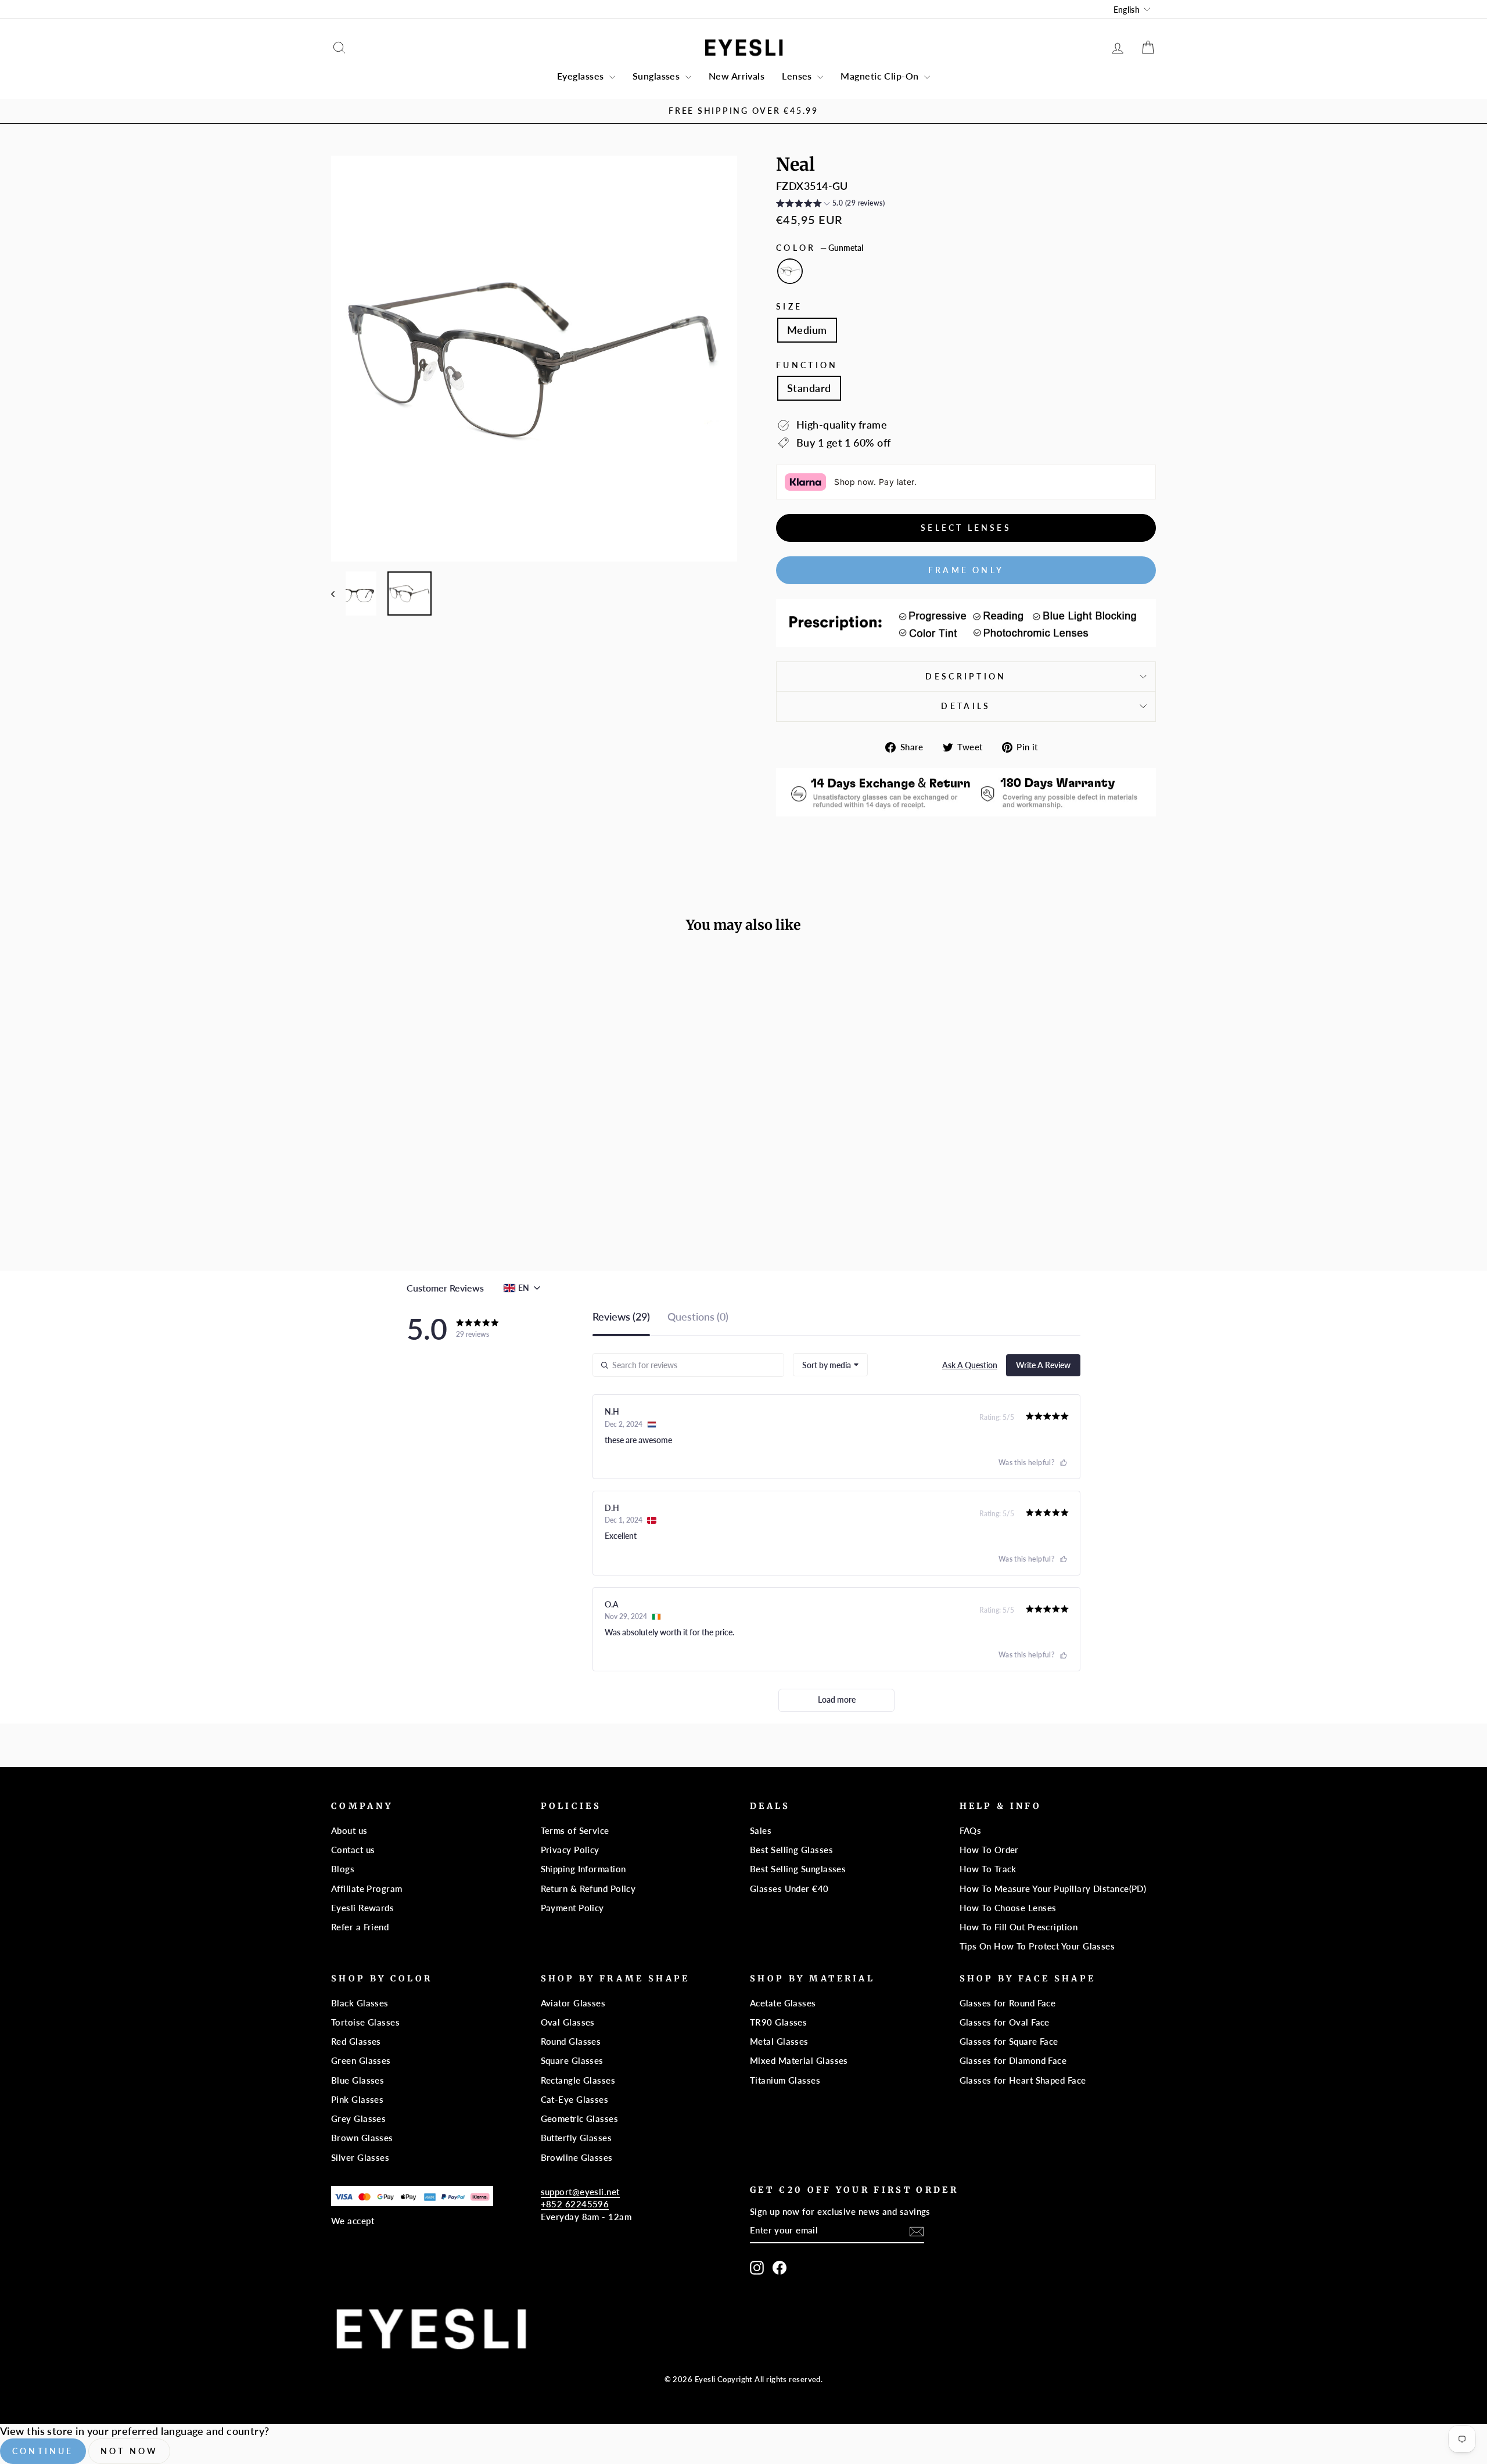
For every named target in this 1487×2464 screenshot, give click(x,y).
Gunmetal (790, 271)
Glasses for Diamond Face (1013, 2060)
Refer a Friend (360, 1927)
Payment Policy (572, 1908)
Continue (43, 2451)
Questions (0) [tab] (698, 1317)
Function (807, 365)
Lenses (798, 76)
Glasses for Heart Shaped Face (1023, 2080)
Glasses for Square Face (1009, 2041)
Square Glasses (572, 2060)
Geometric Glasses (580, 2118)
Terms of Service (575, 1830)
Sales (761, 1830)
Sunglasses (658, 76)
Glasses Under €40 (789, 1889)
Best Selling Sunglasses (798, 1869)
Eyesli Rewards (362, 1908)
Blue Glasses (358, 2080)
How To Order (989, 1850)
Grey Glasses (358, 2118)
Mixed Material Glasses (799, 2060)
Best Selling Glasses (791, 1850)
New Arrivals (737, 76)
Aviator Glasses (573, 2003)
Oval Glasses (568, 2022)
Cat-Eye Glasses (575, 2099)
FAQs (971, 1830)
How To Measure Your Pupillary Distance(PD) (1053, 1889)
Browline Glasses (577, 2157)
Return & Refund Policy (588, 1889)
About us (349, 1830)
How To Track (988, 1869)
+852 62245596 (575, 2204)
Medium (807, 330)
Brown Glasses (362, 2138)
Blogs (343, 1869)
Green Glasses (361, 2060)
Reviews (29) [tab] (621, 1317)
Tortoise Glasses (365, 2022)
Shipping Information (583, 1869)
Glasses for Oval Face (1005, 2022)
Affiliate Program (367, 1889)
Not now (129, 2451)
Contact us (353, 1850)
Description (966, 676)
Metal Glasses (779, 2041)
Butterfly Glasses (577, 2138)
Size (789, 306)
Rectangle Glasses (578, 2080)
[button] (830, 205)
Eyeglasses (582, 76)
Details (966, 706)
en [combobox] (524, 1288)
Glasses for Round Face (1008, 2003)
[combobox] (830, 1365)
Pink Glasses (357, 2099)
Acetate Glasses (783, 2003)
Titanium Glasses (785, 2080)
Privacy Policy (570, 1850)
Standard (809, 388)
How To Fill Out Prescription (1019, 1927)
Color (820, 248)
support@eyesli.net (580, 2192)
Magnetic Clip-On (881, 76)
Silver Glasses (360, 2157)
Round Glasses (571, 2041)
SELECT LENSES (966, 528)
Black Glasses (360, 2003)
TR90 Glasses (778, 2022)
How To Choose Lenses (1008, 1908)
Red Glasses (356, 2041)
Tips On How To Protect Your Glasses (1037, 1946)
